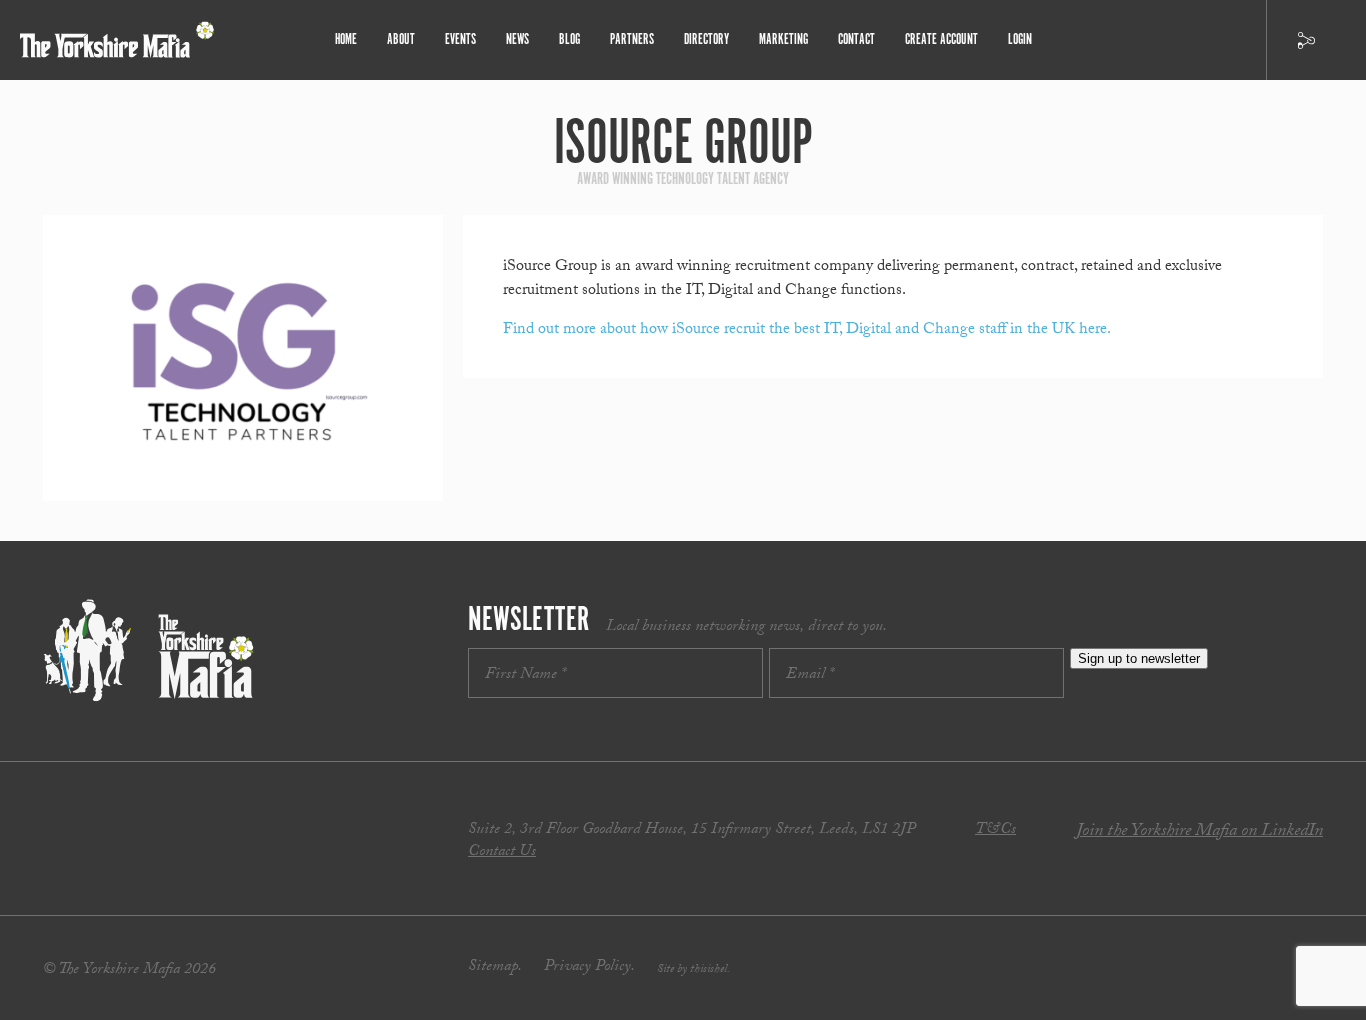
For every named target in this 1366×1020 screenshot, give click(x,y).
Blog (569, 39)
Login (1020, 39)
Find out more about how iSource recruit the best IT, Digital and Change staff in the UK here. (807, 330)
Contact (856, 39)
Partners (632, 39)
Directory (706, 39)
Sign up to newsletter (1139, 658)
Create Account (941, 39)
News (517, 39)
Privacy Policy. (589, 967)
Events (460, 39)
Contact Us (502, 852)
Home (346, 39)
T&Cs (995, 830)
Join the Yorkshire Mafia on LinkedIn (1199, 832)
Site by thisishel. (693, 970)
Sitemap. (495, 967)
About (401, 39)
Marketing (783, 39)
